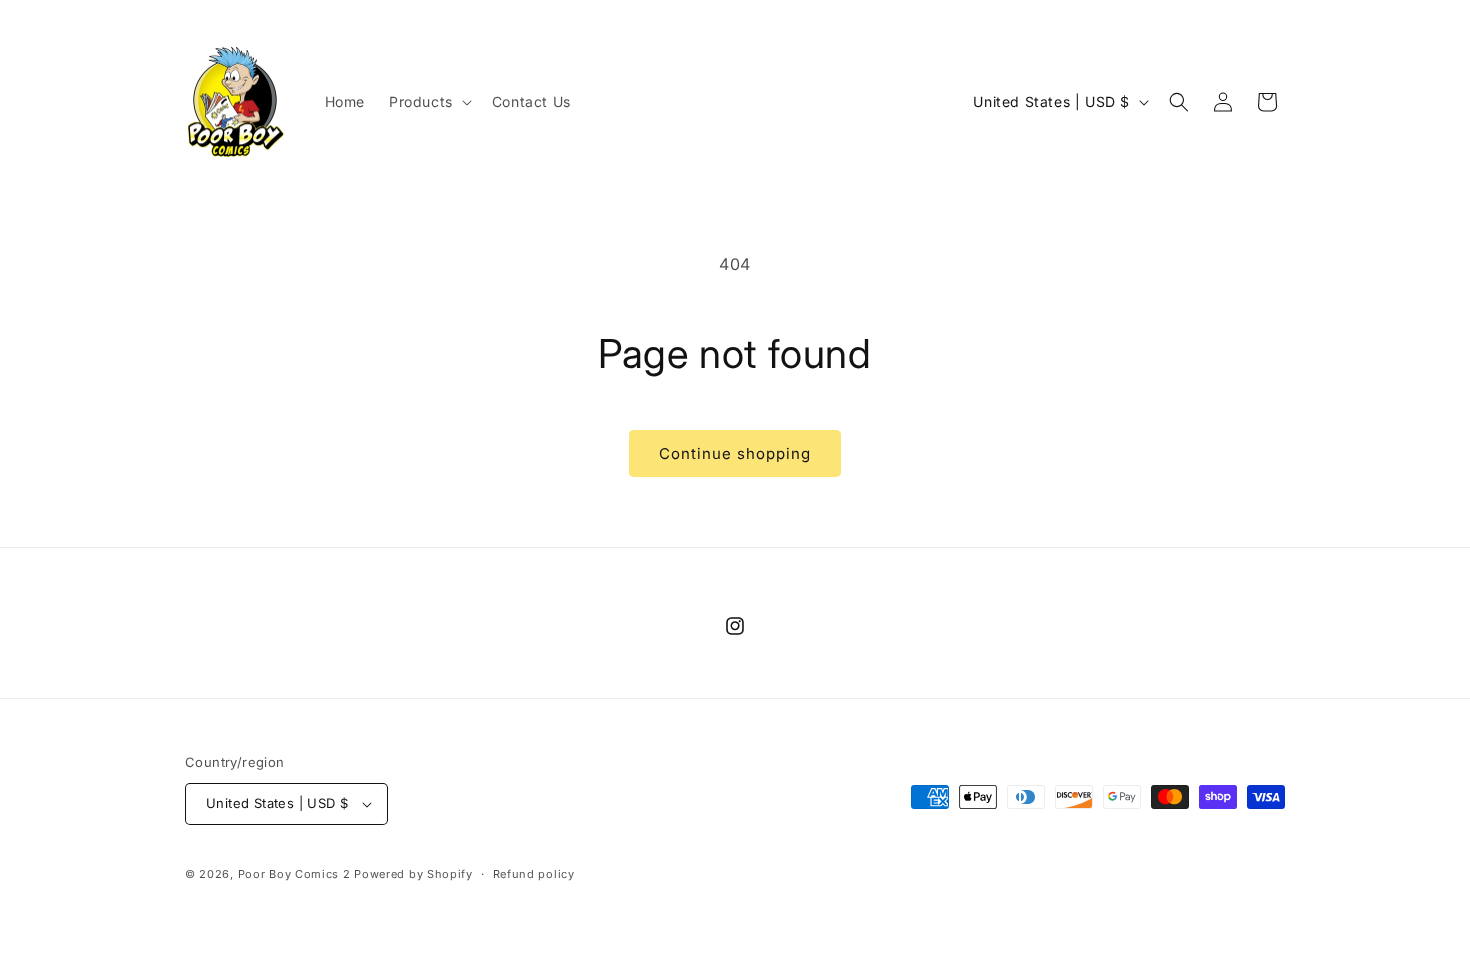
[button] (428, 102)
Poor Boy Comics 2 (294, 874)
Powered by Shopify (413, 874)
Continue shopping (735, 453)
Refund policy (534, 874)
